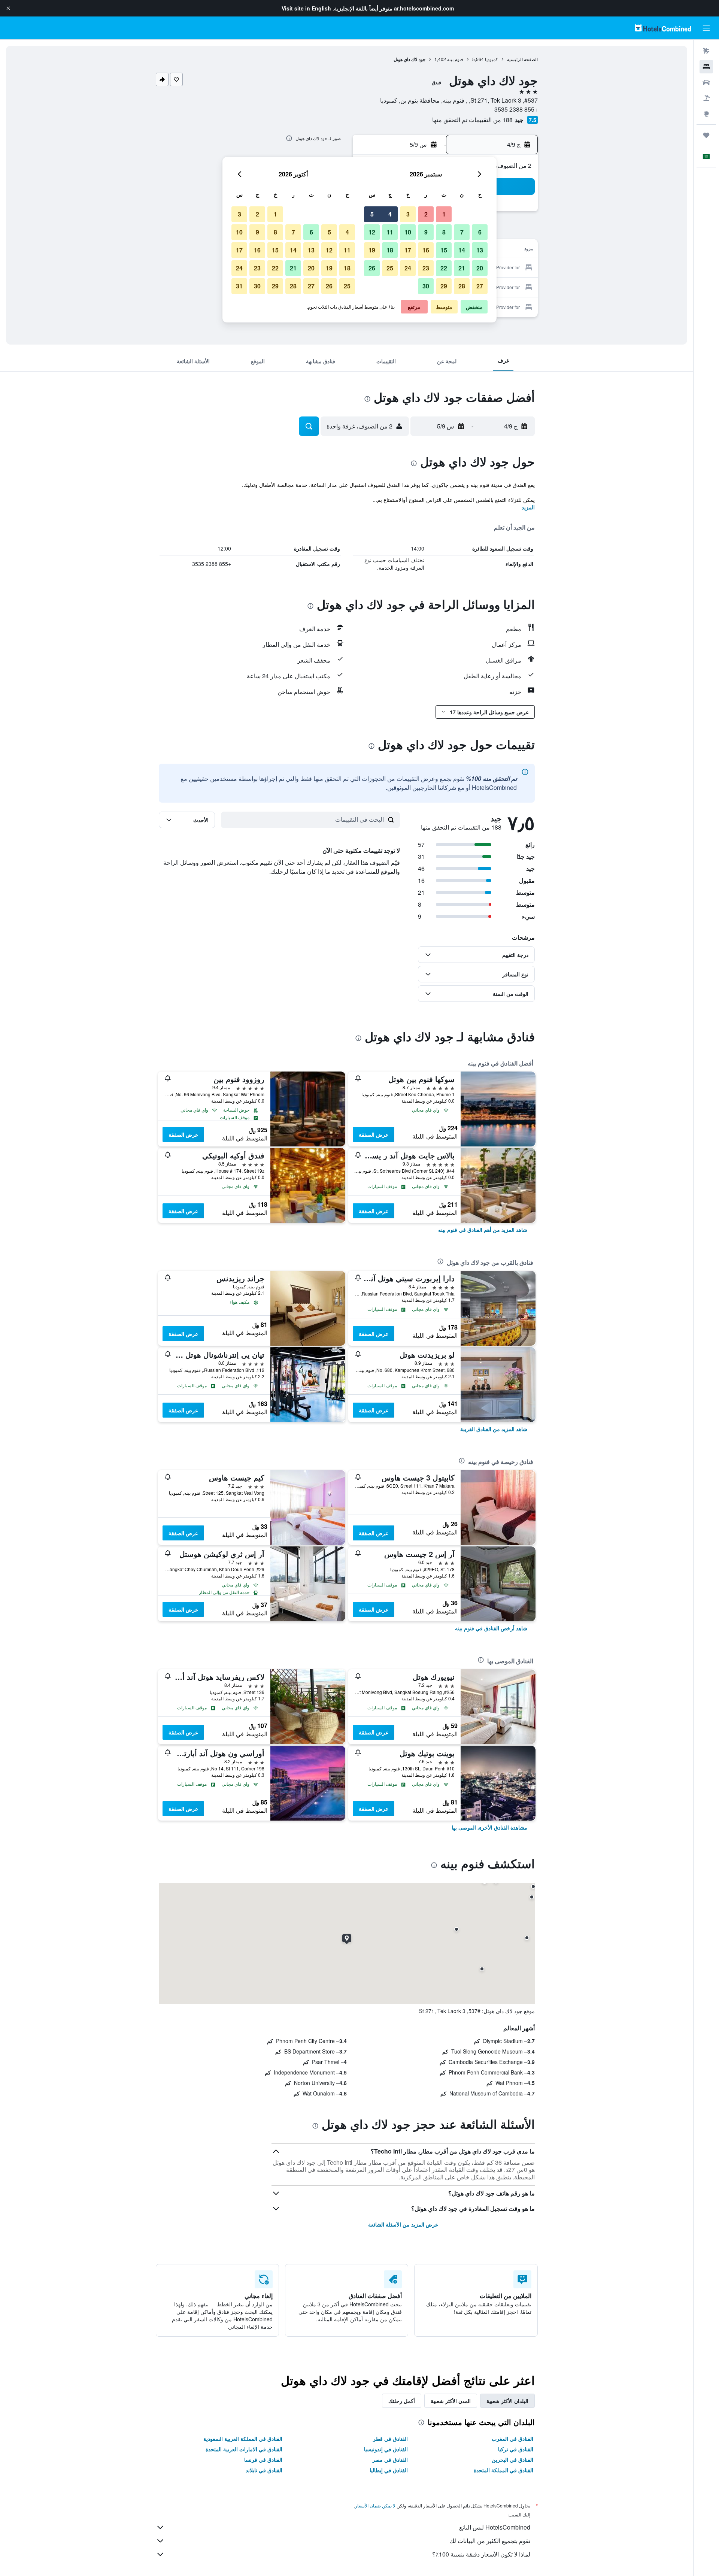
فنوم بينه (455, 59)
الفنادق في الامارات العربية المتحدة (244, 2449)
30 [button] (426, 286)
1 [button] (444, 214)
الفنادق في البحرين (512, 2460)
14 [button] (462, 250)
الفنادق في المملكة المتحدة (503, 2470)
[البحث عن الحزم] (706, 98)
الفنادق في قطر (390, 2439)
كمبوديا (492, 59)
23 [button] (426, 268)
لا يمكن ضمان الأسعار (375, 2505)
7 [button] (462, 232)
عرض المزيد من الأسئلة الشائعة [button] (403, 2224)
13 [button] (480, 250)
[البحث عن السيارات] (706, 82)
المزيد (528, 507)
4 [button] (390, 214)
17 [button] (408, 250)
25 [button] (390, 268)
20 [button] (480, 268)
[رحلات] (706, 135)
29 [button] (444, 286)
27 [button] (480, 286)
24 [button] (408, 268)
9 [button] (426, 232)
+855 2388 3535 (516, 109)
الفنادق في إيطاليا (389, 2470)
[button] (8, 8)
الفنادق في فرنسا (263, 2460)
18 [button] (390, 250)
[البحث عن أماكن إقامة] (706, 67)
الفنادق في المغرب (512, 2439)
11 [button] (390, 232)
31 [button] (239, 286)
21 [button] (462, 268)
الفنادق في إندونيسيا (386, 2449)
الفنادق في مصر (390, 2460)
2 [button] (426, 214)
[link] (483, 1230)
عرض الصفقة (374, 1134)
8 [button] (444, 232)
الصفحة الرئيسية (522, 59)
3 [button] (408, 214)
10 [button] (408, 232)
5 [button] (372, 214)
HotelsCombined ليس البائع (495, 2527)
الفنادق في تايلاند (264, 2470)
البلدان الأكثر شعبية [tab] (507, 2401)
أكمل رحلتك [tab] (402, 2401)
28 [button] (462, 286)
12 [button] (372, 232)
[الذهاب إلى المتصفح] (706, 114)
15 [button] (444, 250)
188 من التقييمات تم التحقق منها (472, 120)
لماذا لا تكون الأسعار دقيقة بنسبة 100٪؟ (481, 2554)
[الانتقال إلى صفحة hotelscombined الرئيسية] (663, 28)
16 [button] (426, 250)
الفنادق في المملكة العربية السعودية (243, 2439)
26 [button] (372, 268)
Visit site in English (306, 8)
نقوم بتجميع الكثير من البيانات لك (490, 2541)
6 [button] (480, 232)
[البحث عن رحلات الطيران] (706, 51)
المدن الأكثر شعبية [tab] (451, 2401)
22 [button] (444, 268)
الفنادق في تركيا (516, 2449)
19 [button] (372, 250)
